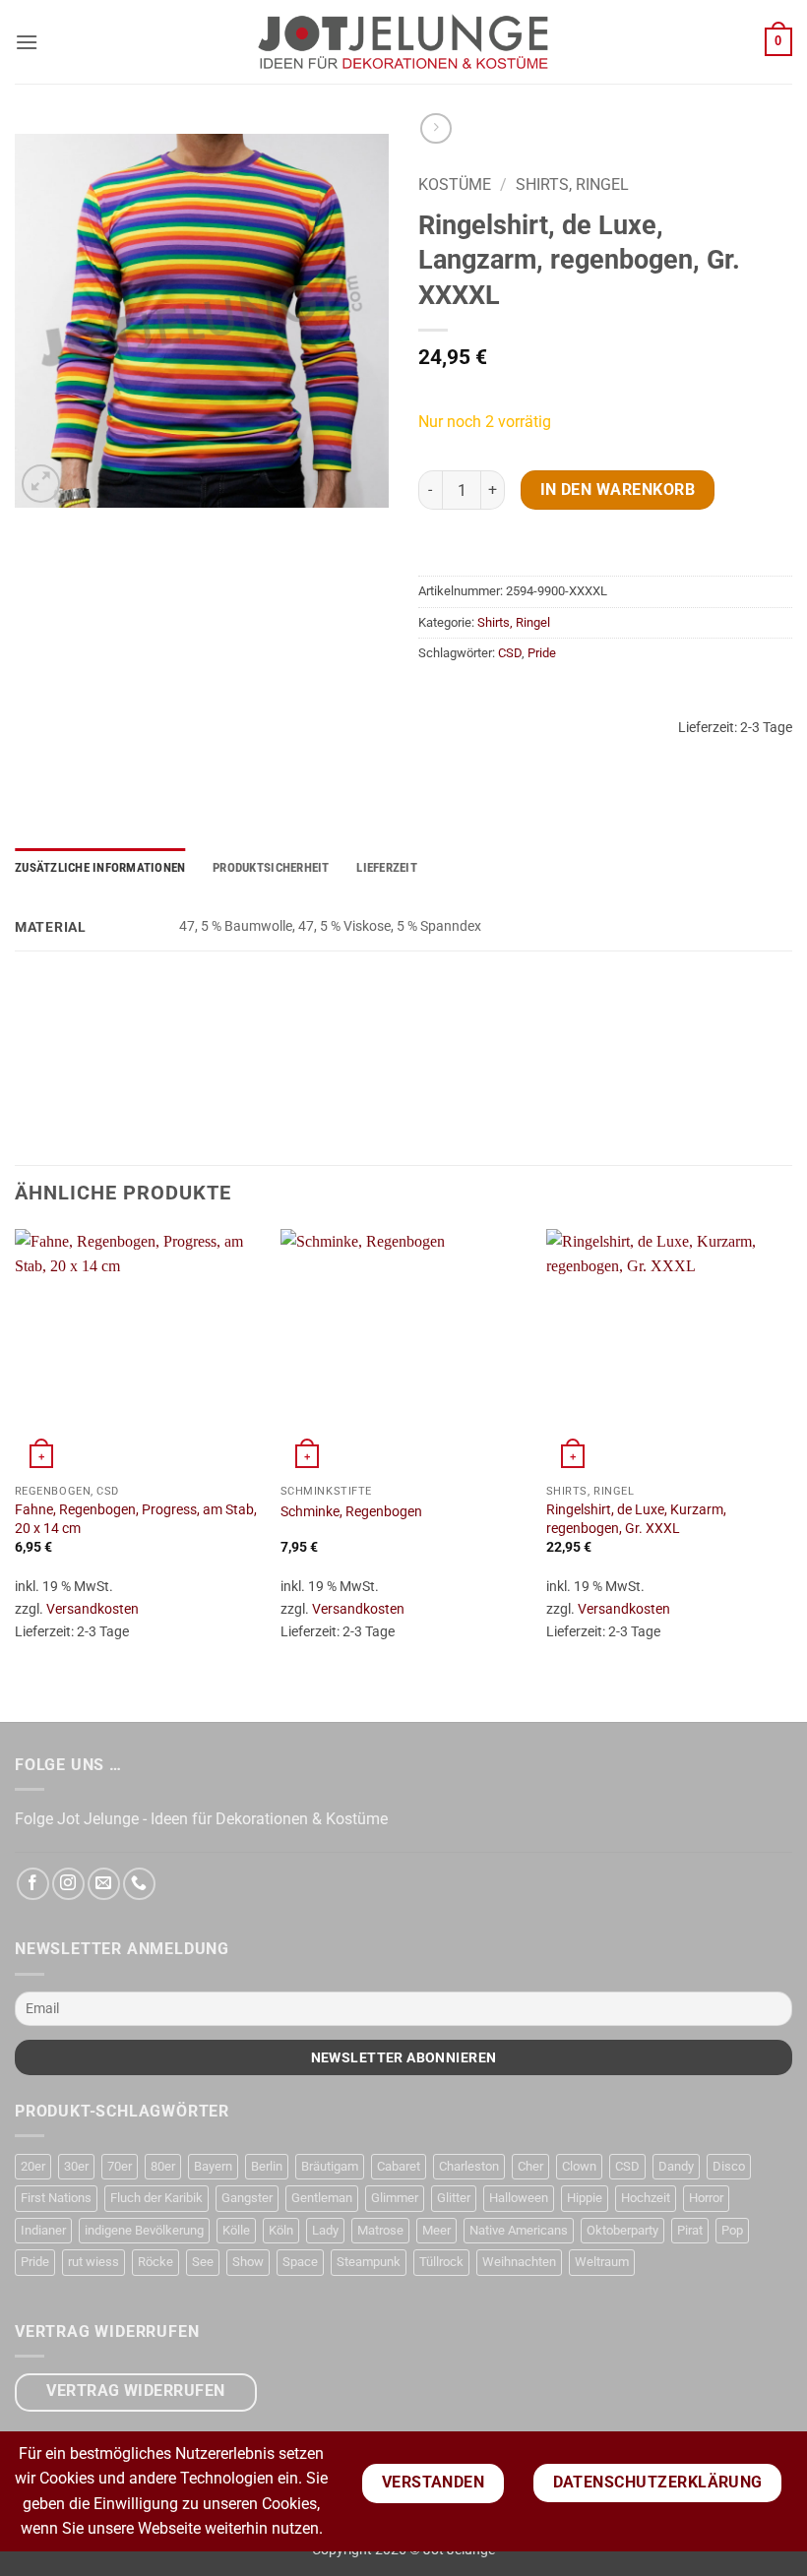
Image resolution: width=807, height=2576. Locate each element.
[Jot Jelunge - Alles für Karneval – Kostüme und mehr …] (403, 41)
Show (248, 2262)
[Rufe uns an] (139, 1884)
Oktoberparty (622, 2230)
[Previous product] (435, 128)
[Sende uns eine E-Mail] (104, 1884)
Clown (579, 2166)
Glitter (454, 2198)
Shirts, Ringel (572, 184)
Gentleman (322, 2198)
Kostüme (455, 184)
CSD (510, 653)
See (203, 2262)
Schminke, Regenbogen (351, 1512)
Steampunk (369, 2262)
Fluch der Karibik (156, 2198)
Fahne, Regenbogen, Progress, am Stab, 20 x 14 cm (136, 1519)
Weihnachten (519, 2262)
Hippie (585, 2198)
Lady (325, 2230)
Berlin (267, 2166)
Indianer (43, 2230)
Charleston (469, 2166)
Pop (732, 2230)
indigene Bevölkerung (144, 2230)
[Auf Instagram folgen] (68, 1884)
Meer (436, 2230)
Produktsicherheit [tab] (271, 867)
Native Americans (519, 2230)
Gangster (247, 2198)
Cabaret (399, 2166)
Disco (729, 2166)
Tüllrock (441, 2262)
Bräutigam (330, 2166)
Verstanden (434, 2483)
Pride (542, 653)
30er (76, 2166)
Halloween (519, 2198)
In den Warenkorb (618, 490)
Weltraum (602, 2262)
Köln (281, 2230)
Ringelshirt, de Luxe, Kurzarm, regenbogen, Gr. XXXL (636, 1519)
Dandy (676, 2166)
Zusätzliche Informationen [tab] (100, 867)
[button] (27, 42)
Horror (706, 2198)
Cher (530, 2166)
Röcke (155, 2262)
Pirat (690, 2230)
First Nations (56, 2198)
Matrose (380, 2230)
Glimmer (395, 2198)
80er (163, 2166)
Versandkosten (93, 1609)
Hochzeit (646, 2198)
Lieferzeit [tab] (387, 867)
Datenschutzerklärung (658, 2483)
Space (300, 2262)
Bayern (213, 2166)
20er (33, 2166)
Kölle (236, 2230)
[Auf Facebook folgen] (33, 1884)
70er (120, 2166)
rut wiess (93, 2262)
